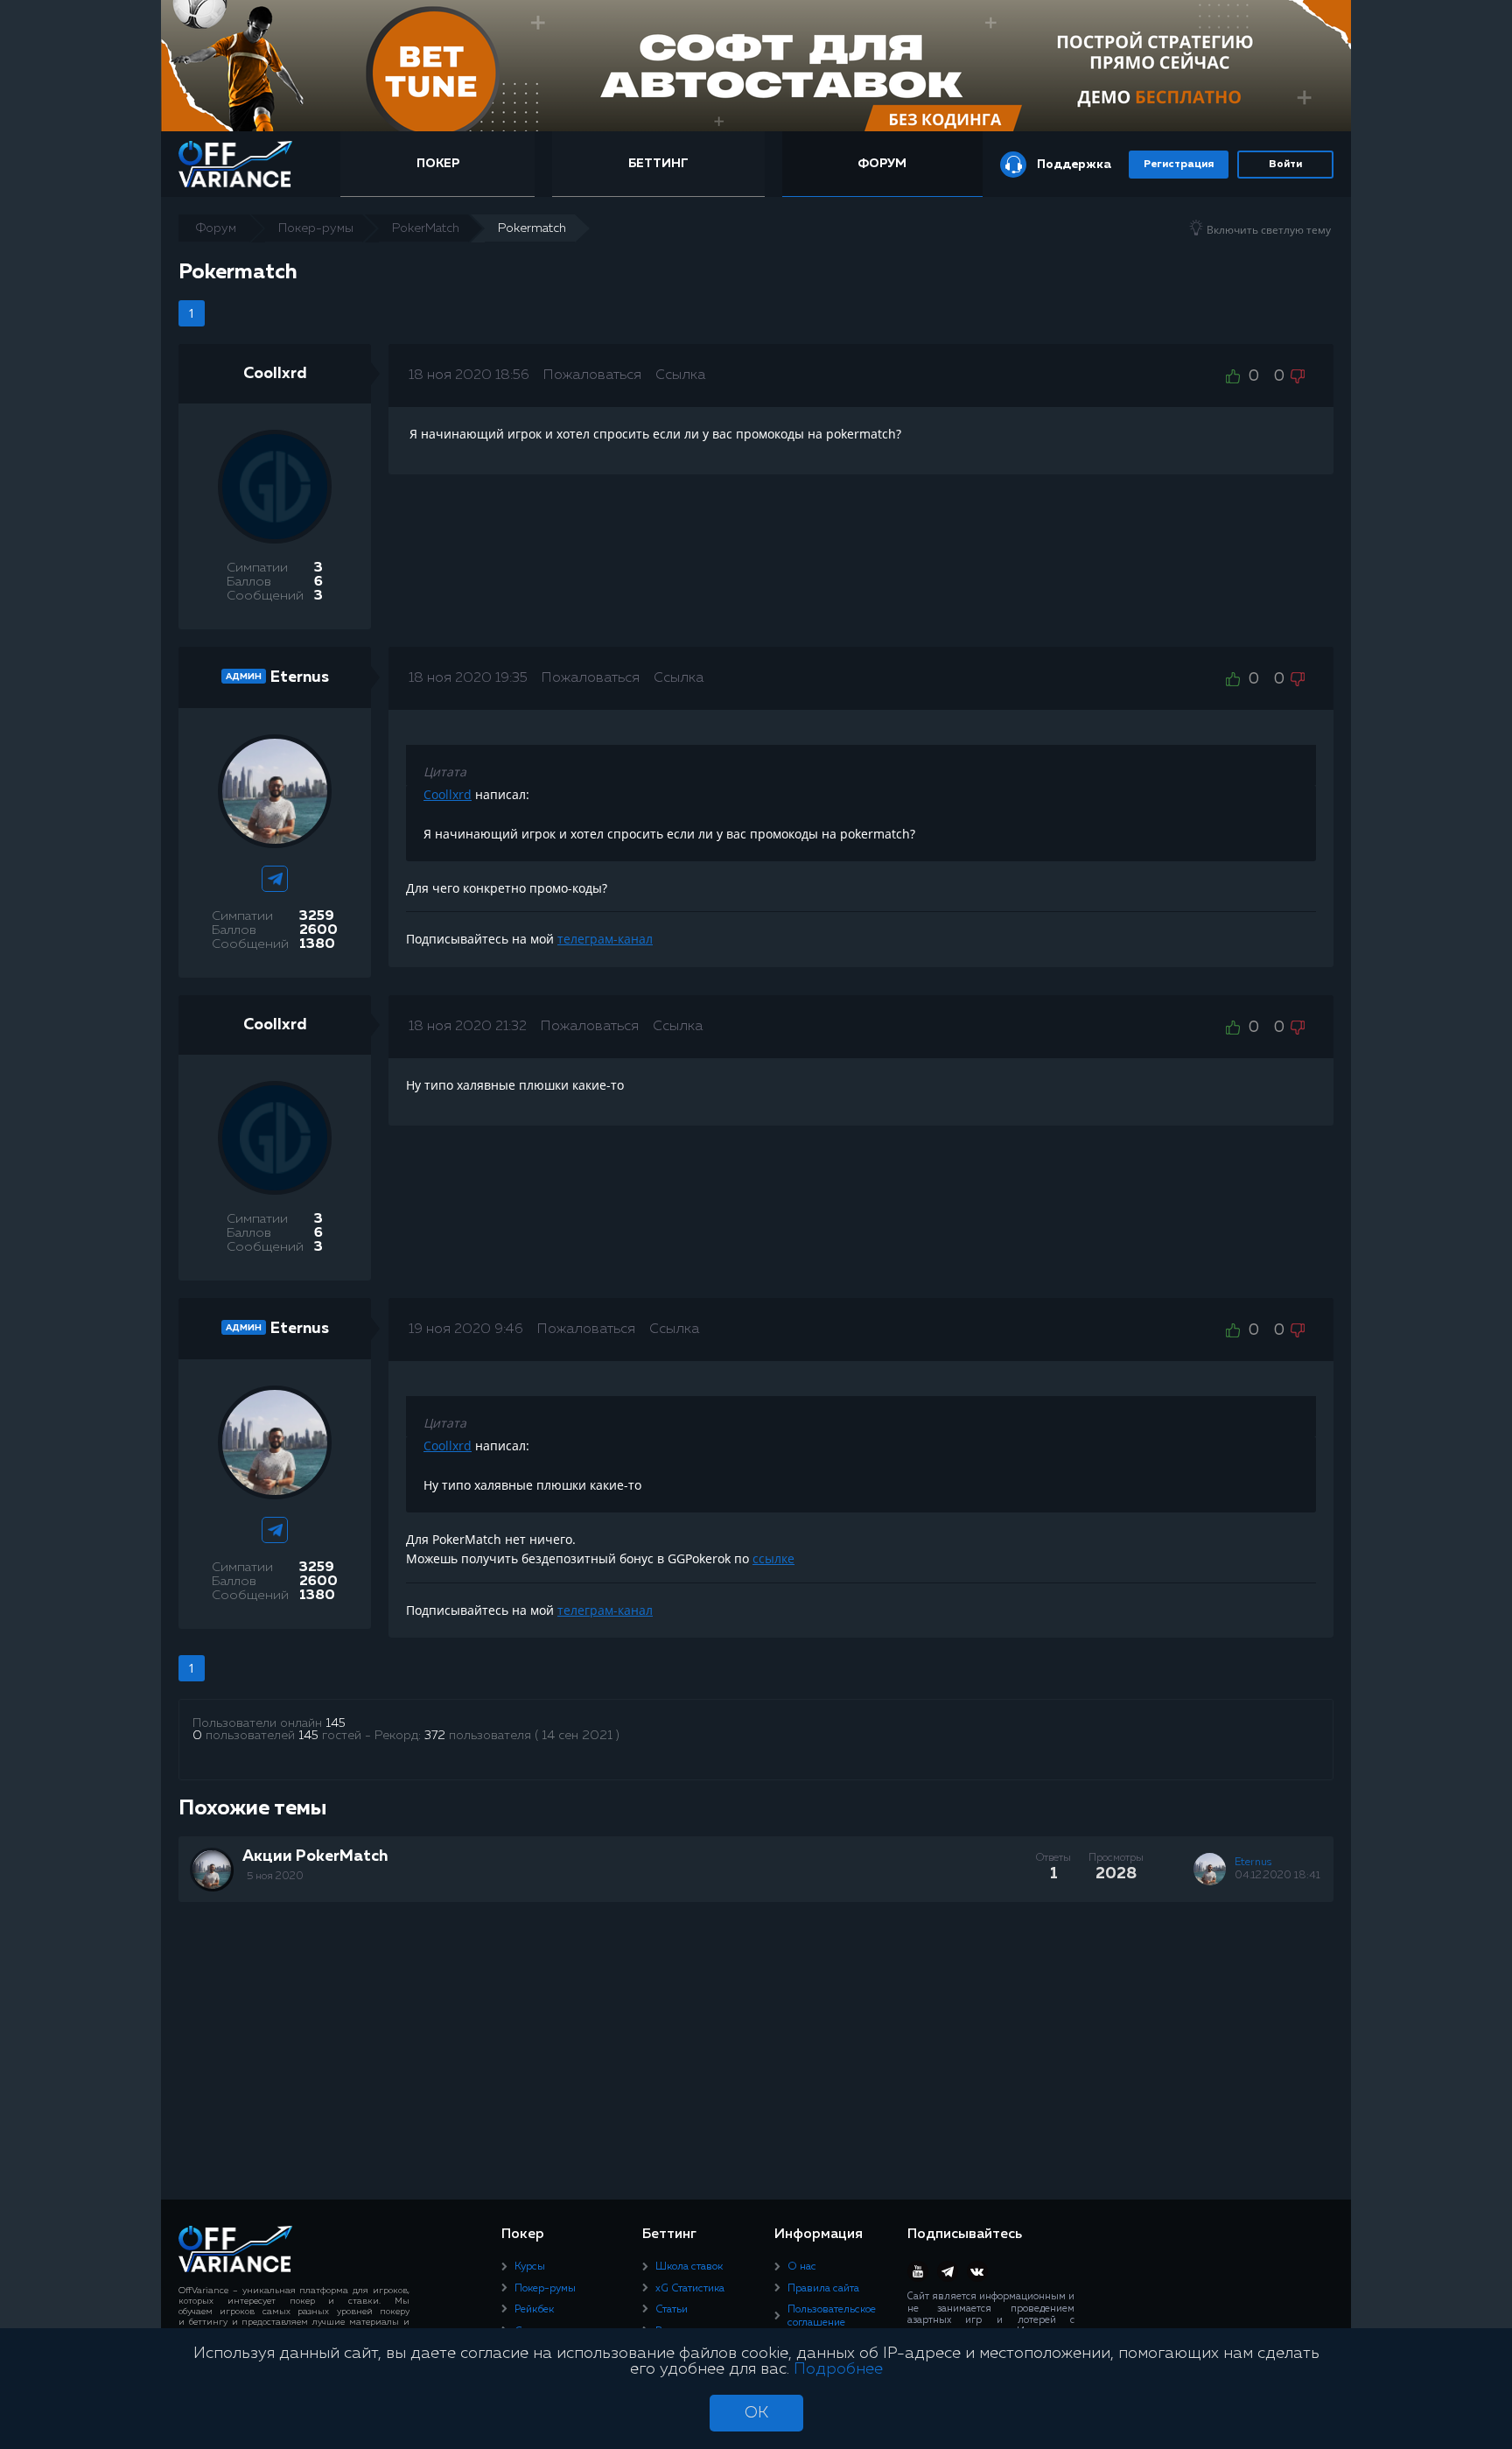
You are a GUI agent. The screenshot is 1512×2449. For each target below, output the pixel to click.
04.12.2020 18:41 (1277, 1876)
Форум (882, 164)
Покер (438, 164)
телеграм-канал (605, 939)
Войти (1285, 165)
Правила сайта (823, 2289)
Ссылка (680, 375)
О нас (802, 2267)
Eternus (300, 677)
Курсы (530, 2267)
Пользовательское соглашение (832, 2316)
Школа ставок (689, 2267)
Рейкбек (534, 2310)
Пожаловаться (592, 375)
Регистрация (1179, 165)
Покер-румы (545, 2289)
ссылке (773, 1558)
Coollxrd (275, 374)
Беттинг (658, 164)
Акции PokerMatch (315, 1856)
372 (435, 1736)
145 (336, 1723)
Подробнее (838, 2369)
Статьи (672, 2310)
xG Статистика (690, 2289)
